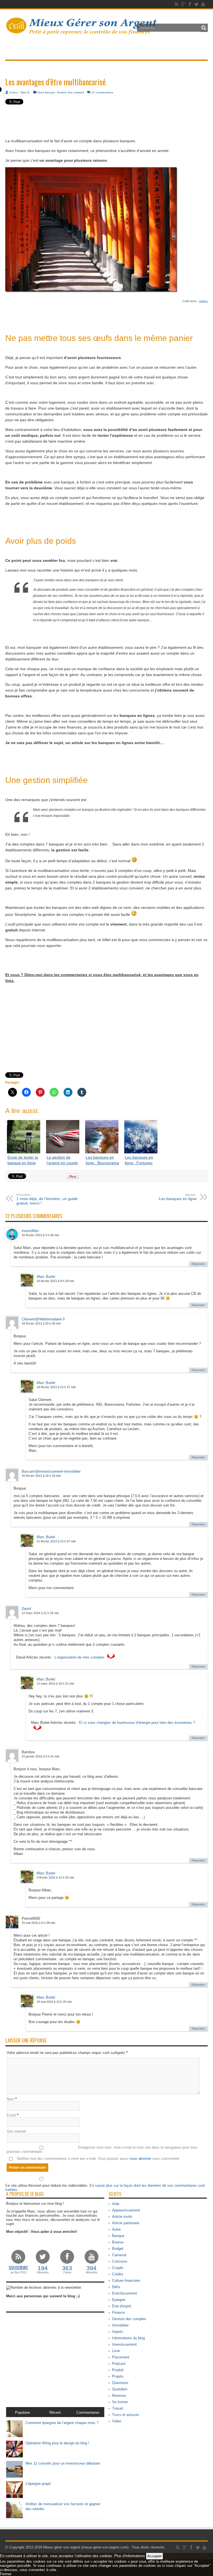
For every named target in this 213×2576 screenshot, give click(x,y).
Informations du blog (128, 2338)
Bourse (118, 2242)
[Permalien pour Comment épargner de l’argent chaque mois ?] (14, 2436)
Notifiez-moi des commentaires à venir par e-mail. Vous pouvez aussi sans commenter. (98, 2159)
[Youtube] (203, 4)
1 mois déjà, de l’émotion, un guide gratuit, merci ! (47, 1199)
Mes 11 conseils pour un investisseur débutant (63, 2463)
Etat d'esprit (122, 2306)
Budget (118, 2249)
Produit (118, 2370)
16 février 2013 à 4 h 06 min (40, 1235)
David (26, 1609)
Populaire (22, 2412)
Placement (121, 2357)
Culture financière (126, 2281)
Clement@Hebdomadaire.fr (43, 1319)
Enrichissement (125, 2293)
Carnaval (119, 2255)
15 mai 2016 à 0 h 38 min (38, 1923)
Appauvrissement (126, 2210)
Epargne (119, 2300)
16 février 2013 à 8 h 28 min (55, 1281)
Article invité (122, 2217)
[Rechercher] (204, 28)
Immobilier (120, 2325)
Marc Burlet (46, 1277)
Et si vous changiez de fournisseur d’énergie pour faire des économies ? (137, 1723)
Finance (118, 2312)
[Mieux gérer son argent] (82, 32)
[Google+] (183, 4)
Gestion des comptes (70, 92)
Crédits (118, 2274)
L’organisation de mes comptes (80, 1657)
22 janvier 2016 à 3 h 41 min (40, 1756)
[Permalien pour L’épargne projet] (14, 2497)
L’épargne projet (38, 2484)
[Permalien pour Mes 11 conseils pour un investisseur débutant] (14, 2476)
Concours (120, 2261)
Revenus (119, 2396)
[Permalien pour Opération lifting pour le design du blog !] (14, 2456)
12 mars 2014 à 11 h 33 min (40, 1613)
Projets (118, 2376)
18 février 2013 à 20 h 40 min (41, 1323)
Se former (120, 2402)
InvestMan (30, 1231)
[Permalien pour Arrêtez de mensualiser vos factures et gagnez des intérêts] (14, 2517)
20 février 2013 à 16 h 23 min (41, 1476)
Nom (10, 2099)
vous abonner (140, 2159)
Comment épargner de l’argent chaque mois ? (62, 2423)
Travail (117, 2408)
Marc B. (25, 92)
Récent (55, 2412)
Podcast (119, 2364)
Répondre (198, 1264)
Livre (116, 2351)
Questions (120, 2383)
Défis (116, 2287)
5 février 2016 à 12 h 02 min (55, 1877)
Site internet (16, 2131)
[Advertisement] (106, 114)
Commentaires (88, 2412)
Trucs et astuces (126, 2415)
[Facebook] (190, 4)
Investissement (124, 2344)
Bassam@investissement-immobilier (51, 1471)
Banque (50, 92)
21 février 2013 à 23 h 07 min (56, 1541)
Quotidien (120, 2389)
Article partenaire (126, 2223)
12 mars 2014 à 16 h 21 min (55, 1684)
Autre (116, 2229)
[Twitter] (196, 4)
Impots (118, 2332)
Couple (118, 2268)
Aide (116, 2204)
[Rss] (176, 4)
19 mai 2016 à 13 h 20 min (54, 2002)
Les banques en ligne (178, 1197)
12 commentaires (102, 92)
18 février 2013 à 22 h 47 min (56, 1387)
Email (11, 2115)
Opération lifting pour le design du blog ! (57, 2443)
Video (117, 2421)
